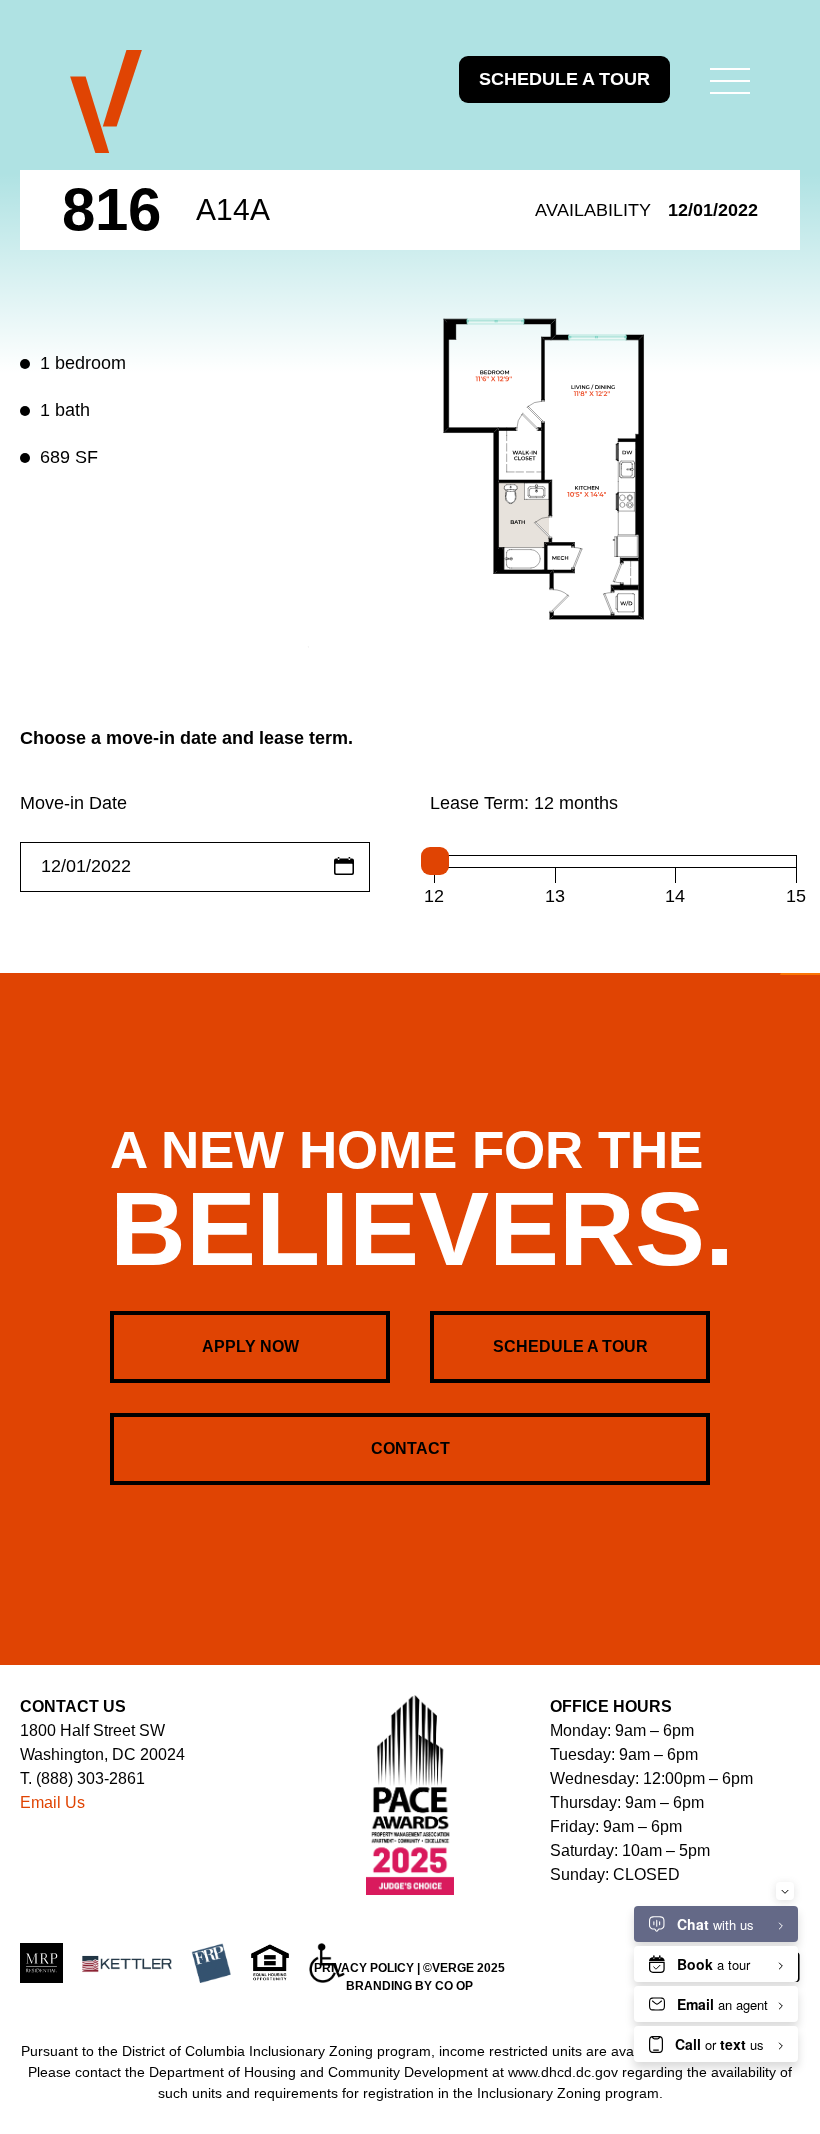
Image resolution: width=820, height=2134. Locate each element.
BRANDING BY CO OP (409, 1986)
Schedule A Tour (570, 1346)
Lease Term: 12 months (524, 803)
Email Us (52, 1802)
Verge (106, 102)
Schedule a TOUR (564, 79)
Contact (410, 1448)
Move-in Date (73, 803)
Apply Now (250, 1346)
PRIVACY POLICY (364, 1968)
